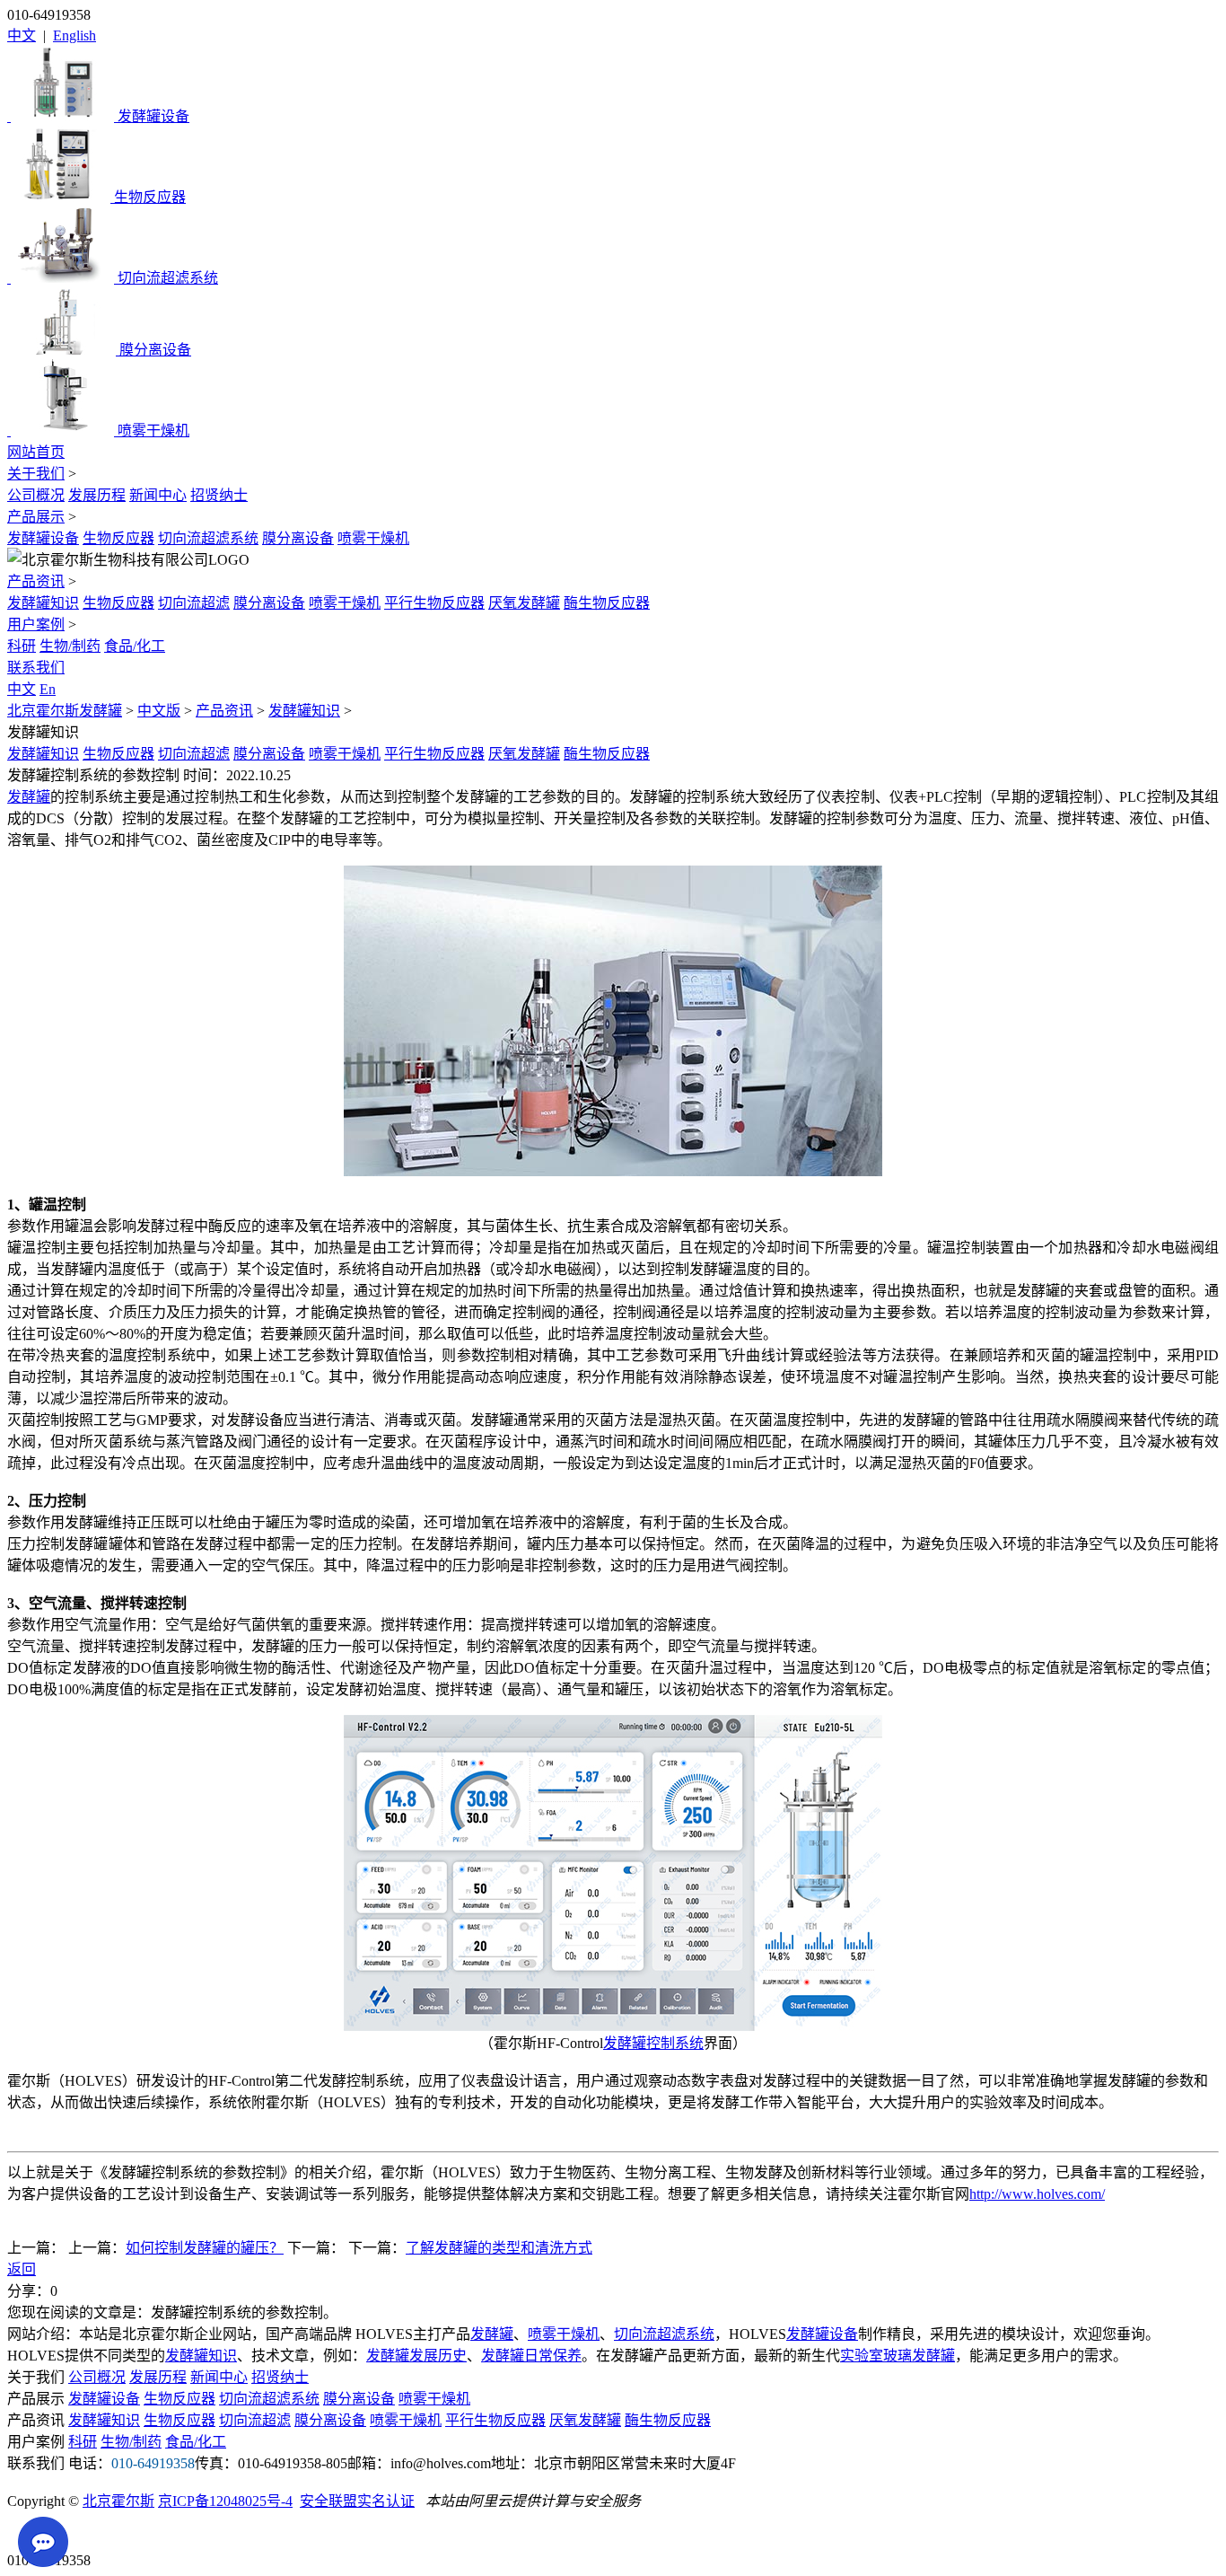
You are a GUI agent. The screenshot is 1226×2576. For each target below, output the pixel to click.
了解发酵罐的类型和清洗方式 (499, 2248)
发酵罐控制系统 (653, 2043)
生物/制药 (70, 646)
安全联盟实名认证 (357, 2501)
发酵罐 (29, 797)
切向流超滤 (194, 603)
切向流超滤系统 (208, 538)
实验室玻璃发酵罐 (898, 2356)
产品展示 (36, 517)
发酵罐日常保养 (531, 2356)
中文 (22, 35)
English (74, 35)
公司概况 (36, 495)
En (48, 689)
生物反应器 (118, 538)
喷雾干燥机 (373, 538)
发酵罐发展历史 (416, 2356)
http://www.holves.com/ (1037, 2194)
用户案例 (36, 624)
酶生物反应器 (607, 603)
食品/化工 (135, 646)
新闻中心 (158, 495)
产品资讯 (36, 581)
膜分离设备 (298, 538)
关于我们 (36, 474)
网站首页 (36, 452)
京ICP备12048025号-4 (225, 2501)
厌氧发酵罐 (524, 603)
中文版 (159, 711)
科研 (22, 646)
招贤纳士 (219, 495)
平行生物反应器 (434, 603)
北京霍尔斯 (118, 2501)
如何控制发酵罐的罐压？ (205, 2248)
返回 (22, 2269)
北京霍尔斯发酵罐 (65, 711)
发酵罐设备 (43, 538)
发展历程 (97, 495)
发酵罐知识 (43, 603)
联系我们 (36, 668)
